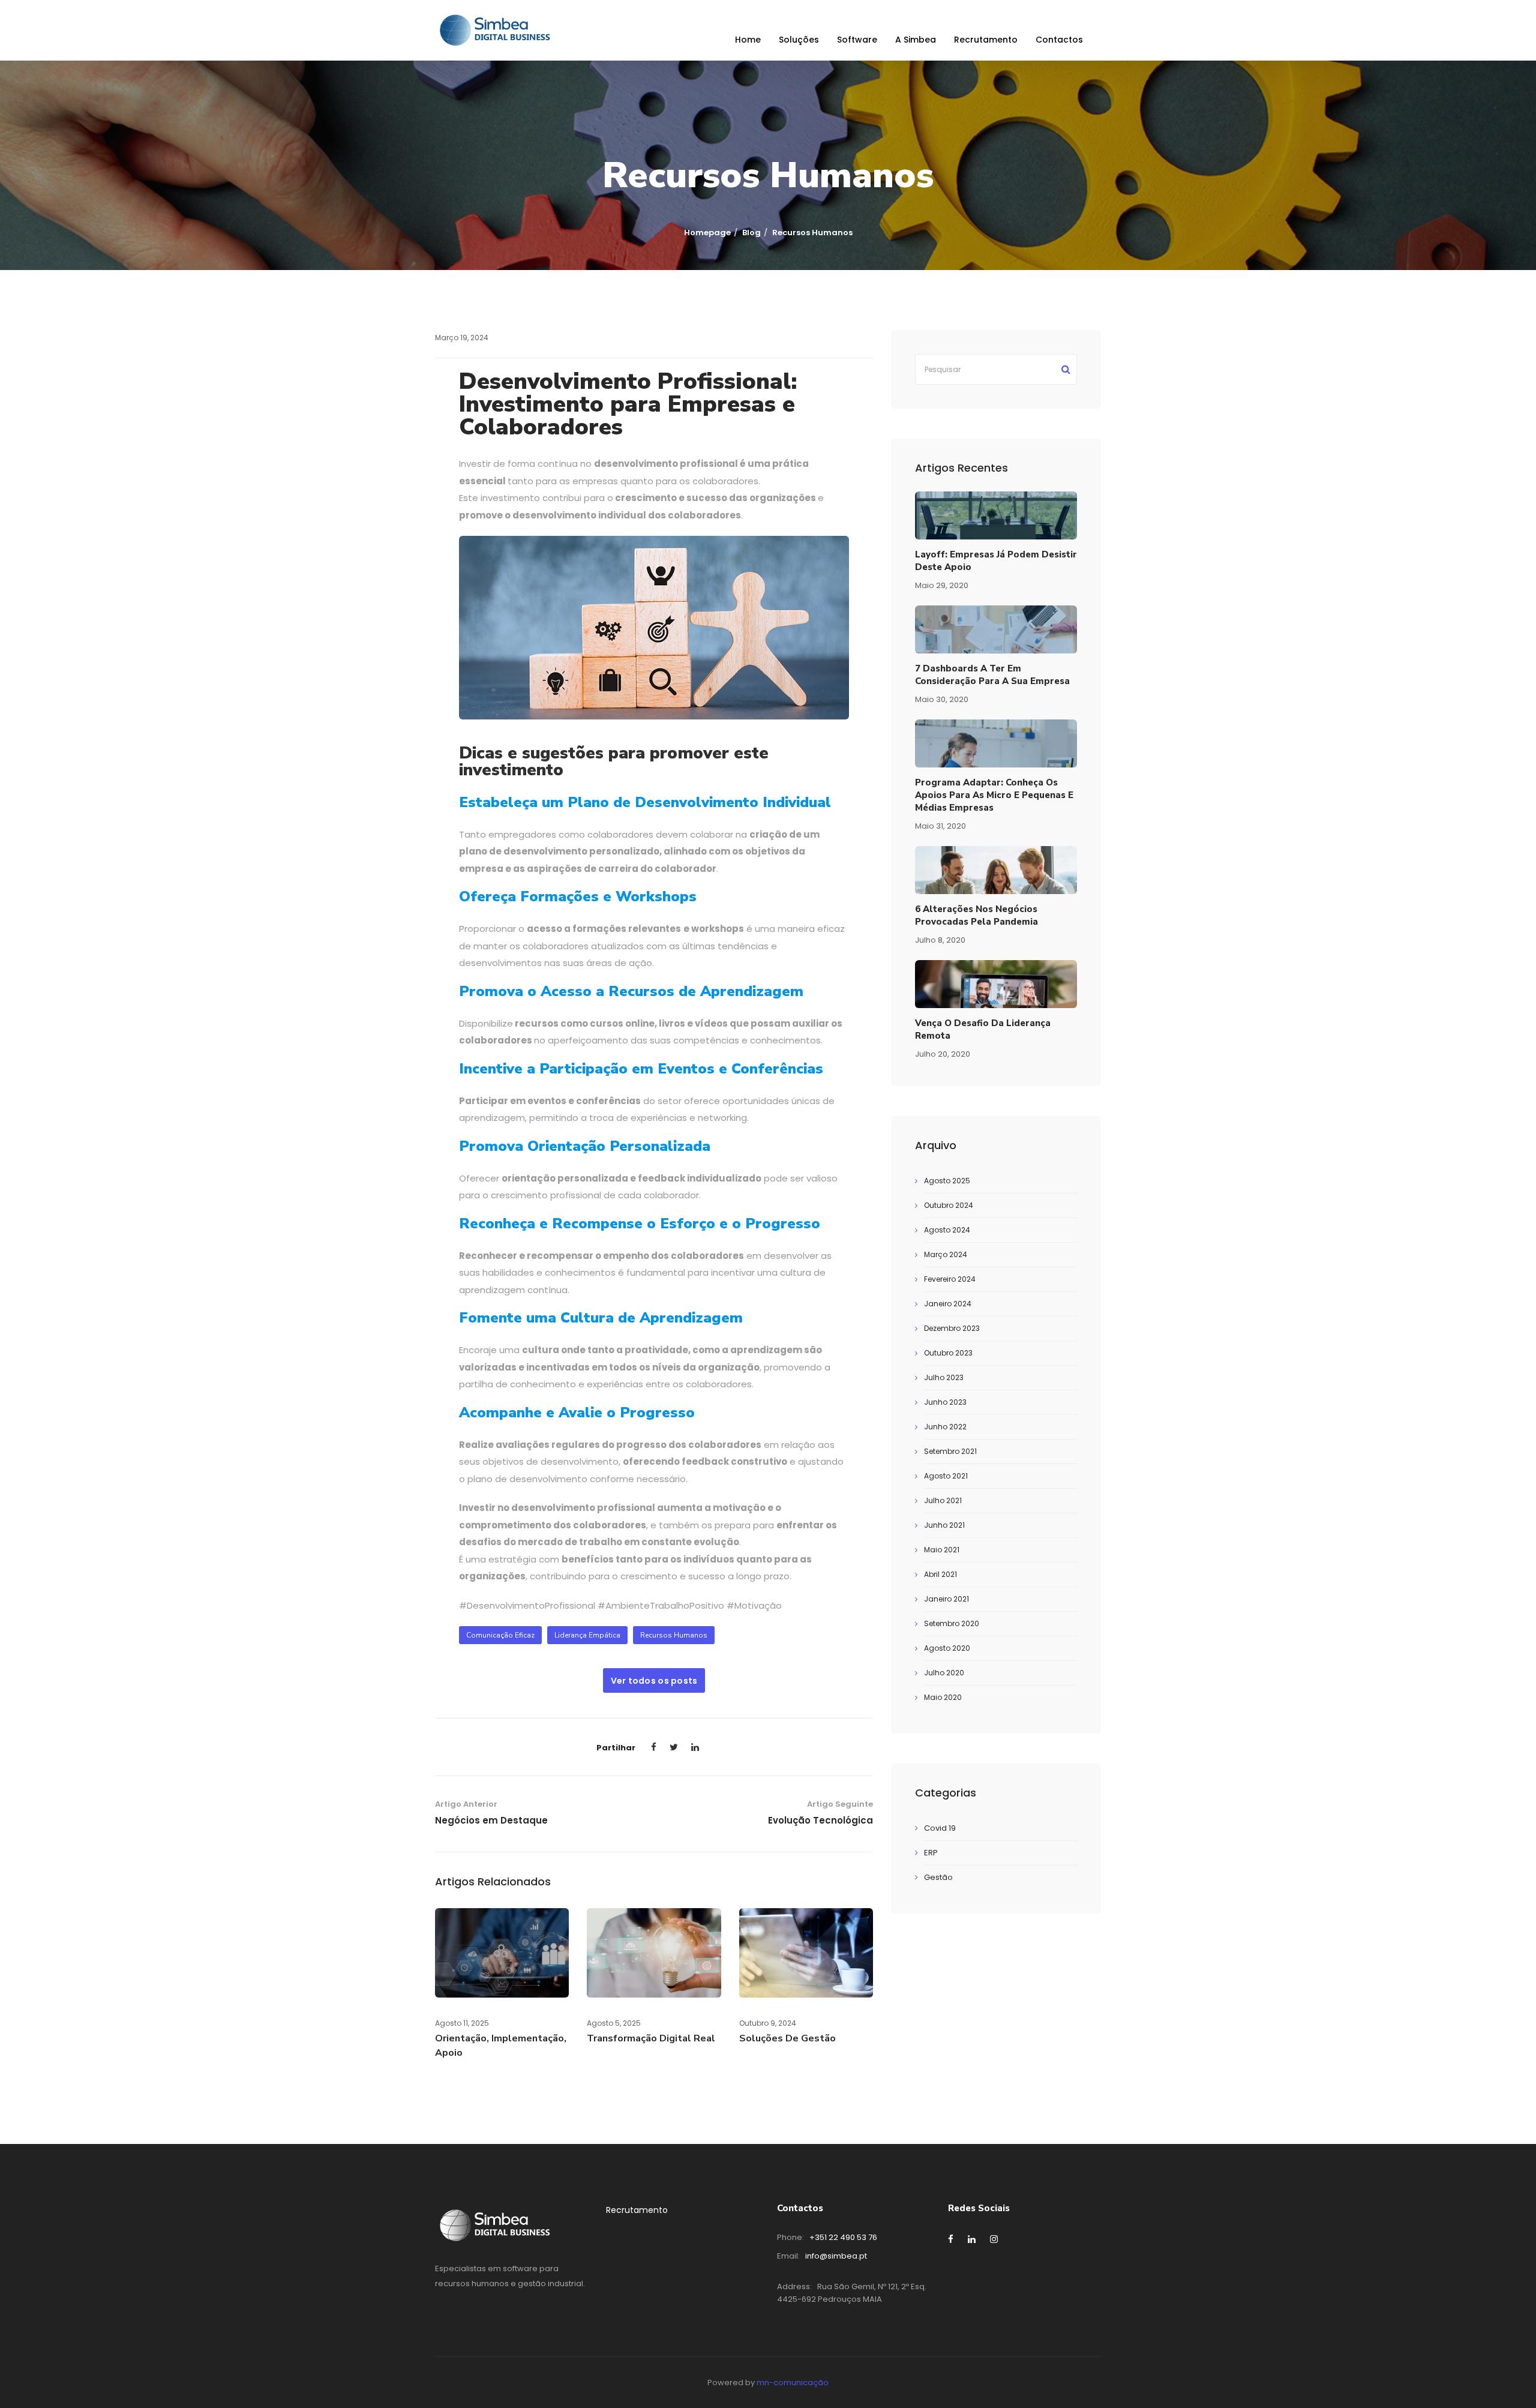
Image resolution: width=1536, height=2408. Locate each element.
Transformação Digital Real (651, 2038)
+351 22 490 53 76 (843, 2237)
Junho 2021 (944, 1525)
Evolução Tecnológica (820, 1820)
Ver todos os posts (654, 1681)
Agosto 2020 (947, 1648)
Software (857, 40)
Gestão (938, 1877)
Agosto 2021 (946, 1476)
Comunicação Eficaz (500, 1635)
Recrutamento (986, 40)
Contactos (1059, 40)
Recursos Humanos (674, 1635)
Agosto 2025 (947, 1181)
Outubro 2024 (949, 1205)
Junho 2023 (945, 1402)
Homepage (707, 233)
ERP (931, 1853)
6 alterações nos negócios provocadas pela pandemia (976, 915)
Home (748, 40)
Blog (751, 233)
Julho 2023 (944, 1377)
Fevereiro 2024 (950, 1279)
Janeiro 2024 (948, 1304)
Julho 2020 (944, 1673)
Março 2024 (946, 1254)
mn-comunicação (793, 2382)
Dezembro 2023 (952, 1328)
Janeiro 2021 (946, 1599)
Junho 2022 (945, 1427)
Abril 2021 (940, 1574)
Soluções (799, 40)
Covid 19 (940, 1828)
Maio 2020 (943, 1697)
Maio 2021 (942, 1550)
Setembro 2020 (952, 1623)
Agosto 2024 (947, 1230)
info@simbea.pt (836, 2256)
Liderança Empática (587, 1635)
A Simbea (916, 40)
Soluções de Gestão (787, 2038)
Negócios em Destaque (491, 1820)
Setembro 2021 (950, 1451)
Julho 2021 (943, 1500)
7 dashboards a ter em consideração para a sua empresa (992, 675)
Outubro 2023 (948, 1353)
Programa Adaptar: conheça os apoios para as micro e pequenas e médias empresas (994, 795)
